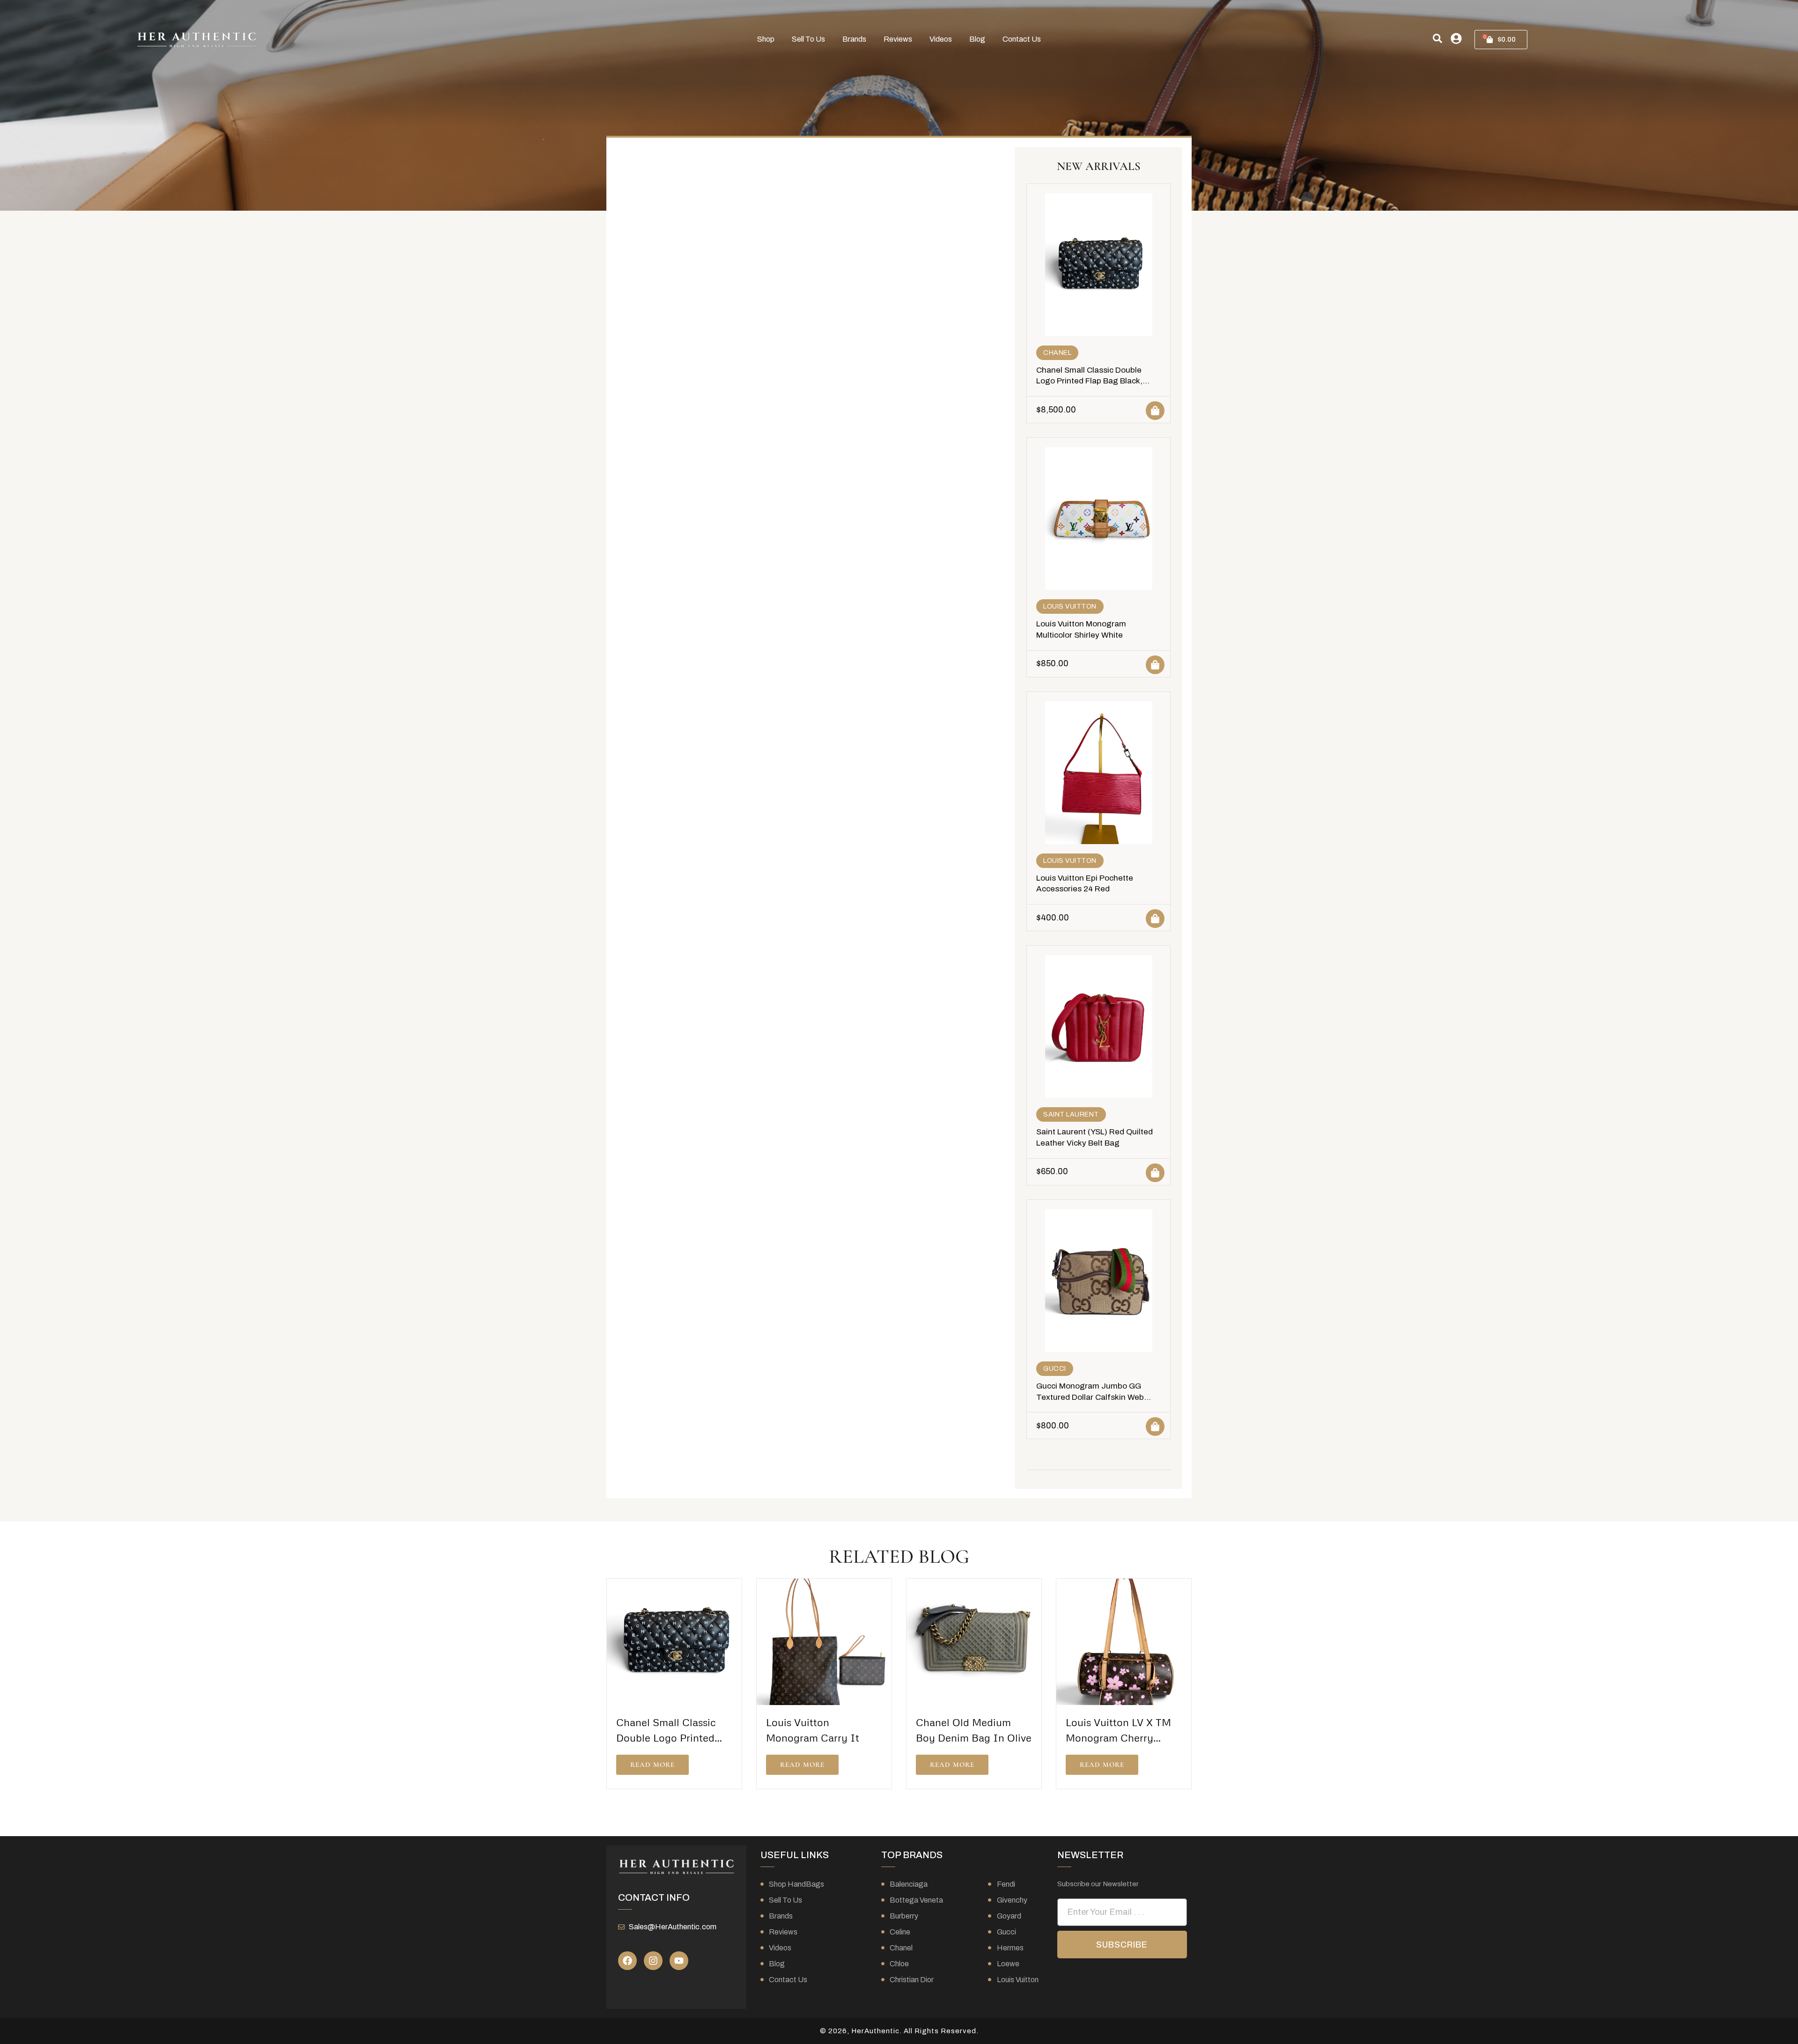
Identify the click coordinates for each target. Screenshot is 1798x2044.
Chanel (1057, 353)
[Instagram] (653, 1961)
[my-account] (1456, 38)
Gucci (1055, 1369)
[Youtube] (679, 1961)
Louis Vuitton (1070, 607)
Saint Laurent (1071, 1114)
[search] (1437, 38)
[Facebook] (627, 1961)
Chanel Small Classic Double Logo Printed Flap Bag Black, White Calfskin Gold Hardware (1091, 381)
